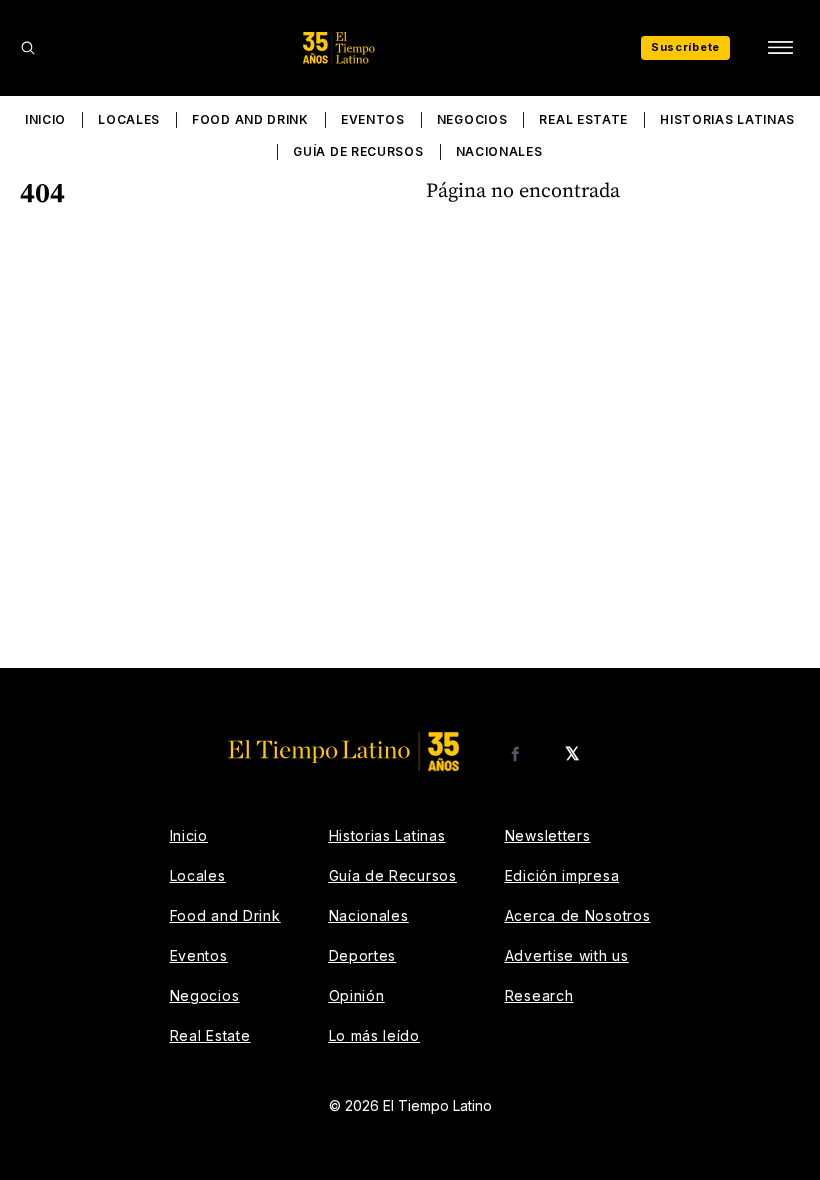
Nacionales (499, 151)
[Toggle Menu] (780, 48)
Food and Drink (250, 119)
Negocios (472, 119)
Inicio (45, 119)
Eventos (373, 119)
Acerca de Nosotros (578, 915)
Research (539, 995)
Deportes (363, 955)
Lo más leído (374, 1035)
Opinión (357, 995)
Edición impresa (562, 875)
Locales (129, 119)
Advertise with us (567, 955)
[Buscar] (28, 48)
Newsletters (548, 835)
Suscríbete (685, 47)
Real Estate (583, 119)
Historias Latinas (727, 119)
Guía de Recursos (358, 151)
